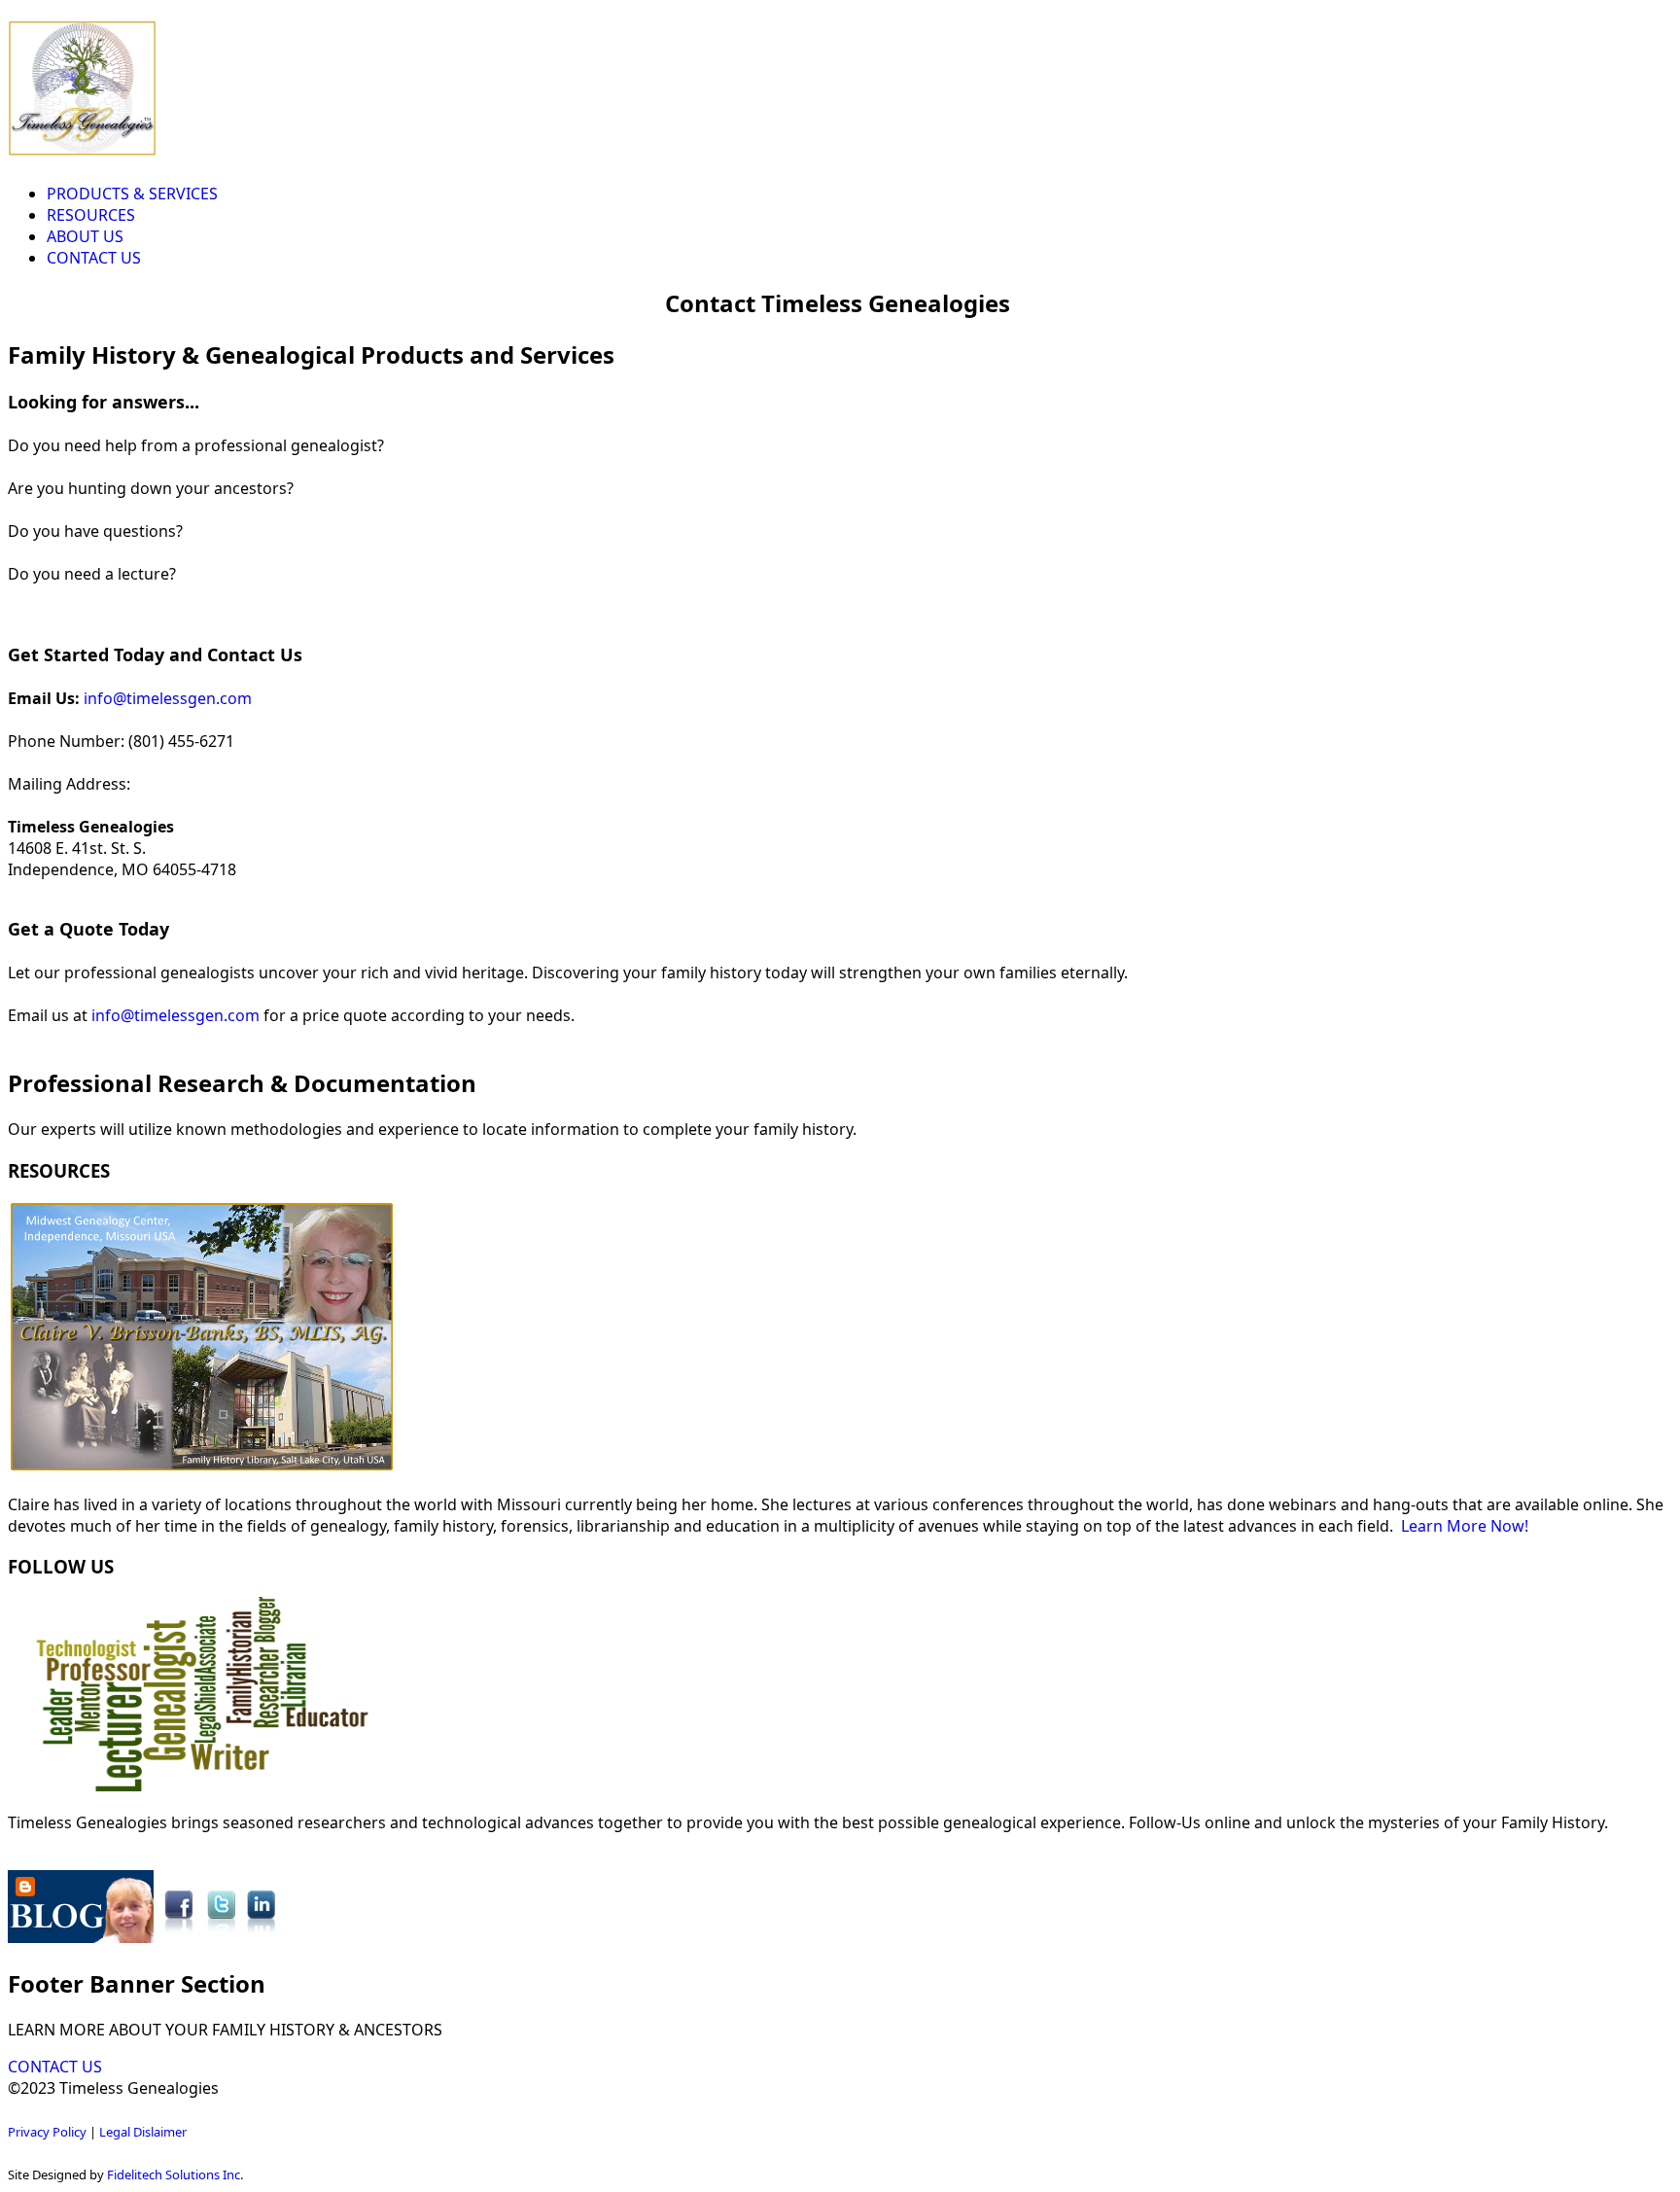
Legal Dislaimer (143, 2132)
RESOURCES (91, 215)
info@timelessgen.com (168, 698)
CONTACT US (94, 258)
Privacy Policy (47, 2132)
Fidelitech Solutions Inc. (175, 2174)
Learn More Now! (1465, 1526)
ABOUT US (85, 236)
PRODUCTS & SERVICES (132, 194)
